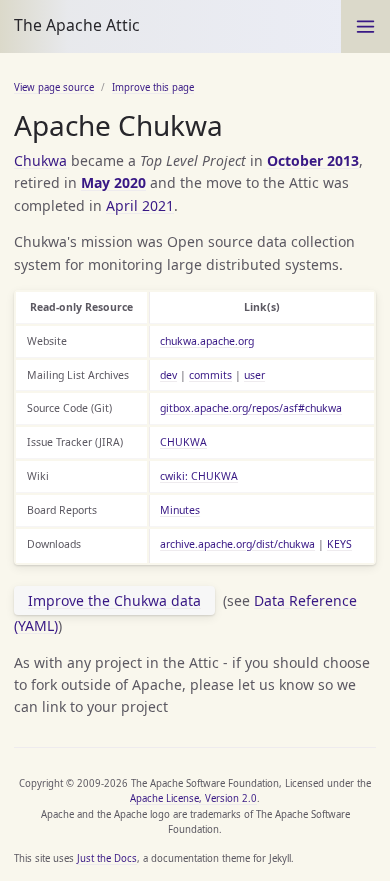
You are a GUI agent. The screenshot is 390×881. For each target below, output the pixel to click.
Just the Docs (107, 858)
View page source (54, 87)
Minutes (180, 510)
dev (168, 375)
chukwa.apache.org (207, 341)
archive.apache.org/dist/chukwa (237, 544)
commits (210, 375)
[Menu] (365, 26)
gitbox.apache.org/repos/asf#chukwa (251, 408)
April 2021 (140, 205)
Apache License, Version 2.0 (193, 798)
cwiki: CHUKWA (199, 476)
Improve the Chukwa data (114, 600)
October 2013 (313, 160)
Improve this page (153, 87)
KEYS (339, 544)
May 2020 (113, 182)
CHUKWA (183, 442)
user (254, 375)
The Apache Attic (77, 25)
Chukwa (40, 160)
